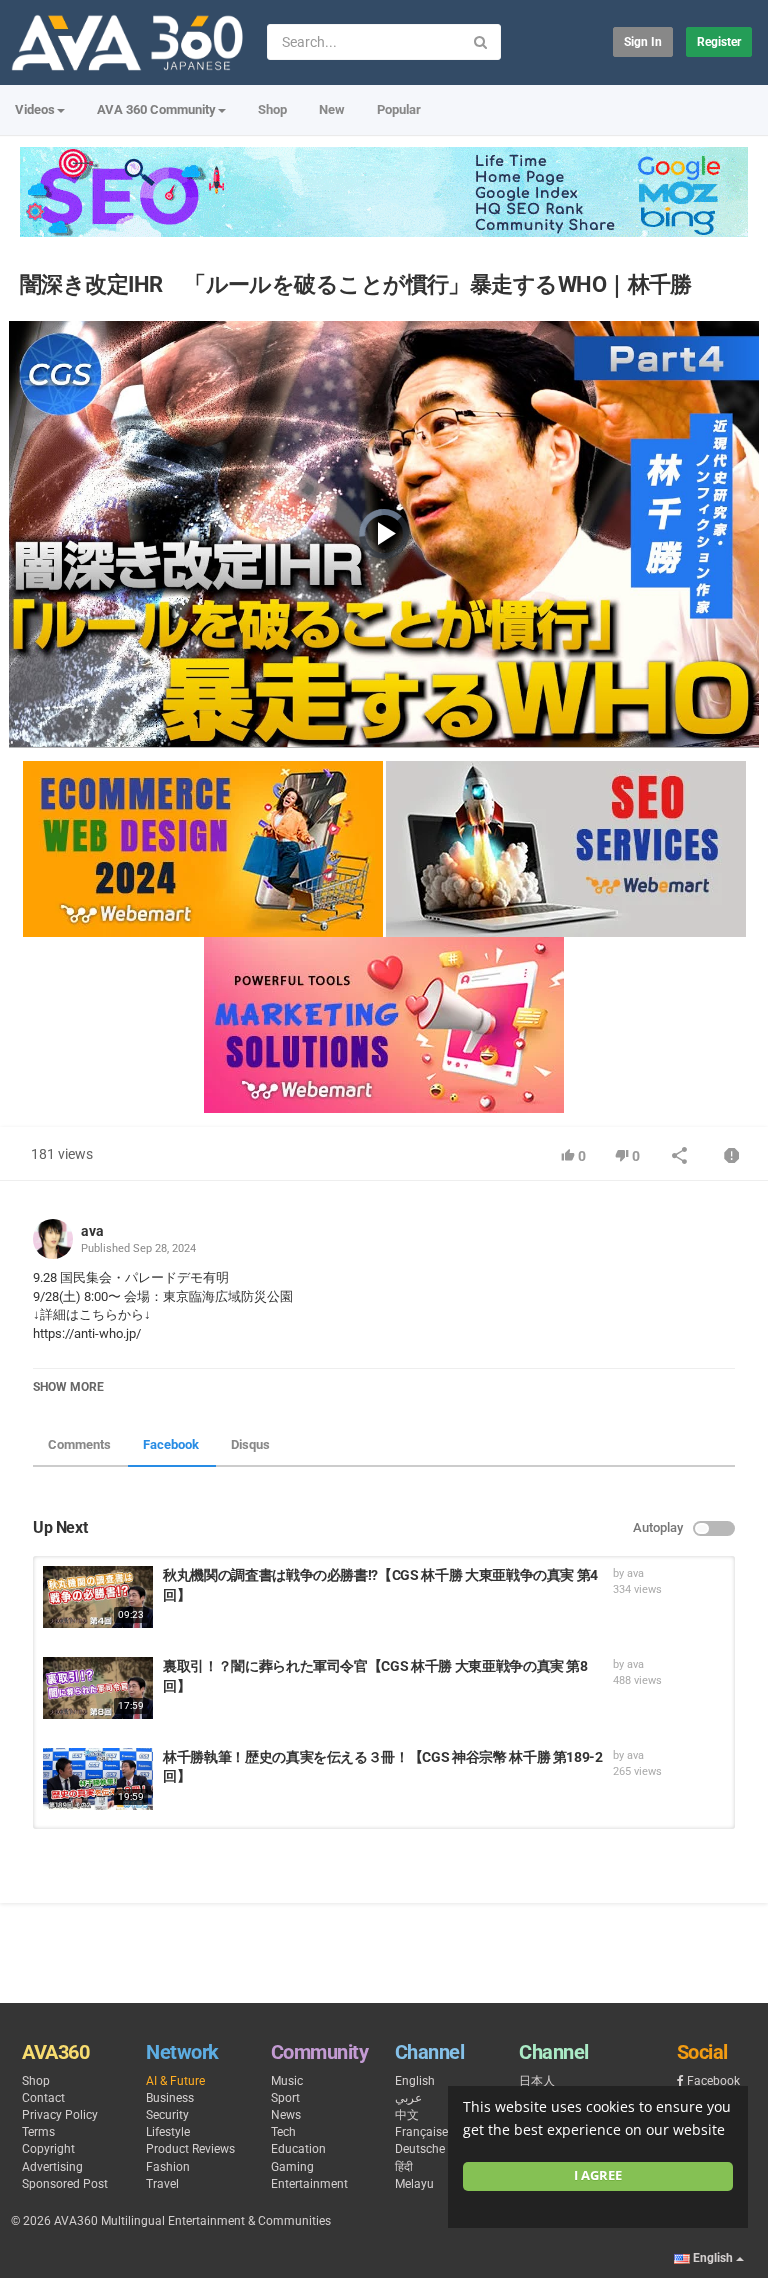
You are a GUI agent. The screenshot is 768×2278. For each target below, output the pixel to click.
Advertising (52, 2167)
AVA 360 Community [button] (156, 109)
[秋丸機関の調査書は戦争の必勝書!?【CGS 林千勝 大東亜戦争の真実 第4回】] (98, 1597)
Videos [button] (35, 109)
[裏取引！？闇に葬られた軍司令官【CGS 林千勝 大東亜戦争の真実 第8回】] (98, 1688)
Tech (283, 2132)
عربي (408, 2098)
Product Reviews (190, 2149)
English (415, 2081)
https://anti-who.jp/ (87, 1333)
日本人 (537, 2081)
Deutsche (420, 2149)
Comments (79, 1444)
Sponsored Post (65, 2184)
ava (92, 1231)
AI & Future (175, 2081)
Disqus (250, 1444)
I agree (598, 2175)
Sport (285, 2098)
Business (170, 2098)
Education (298, 2149)
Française (421, 2132)
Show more (68, 1387)
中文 (407, 2115)
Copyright (48, 2149)
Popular (399, 109)
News (286, 2115)
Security (167, 2115)
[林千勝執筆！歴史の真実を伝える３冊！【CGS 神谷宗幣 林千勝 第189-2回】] (98, 1779)
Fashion (168, 2167)
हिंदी (404, 2167)
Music (287, 2081)
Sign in (643, 42)
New (332, 109)
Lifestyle (168, 2132)
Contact (43, 2098)
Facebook (171, 1444)
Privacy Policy (60, 2115)
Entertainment (309, 2184)
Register (719, 42)
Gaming (292, 2167)
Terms (38, 2132)
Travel (162, 2184)
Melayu (414, 2184)
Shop (272, 109)
